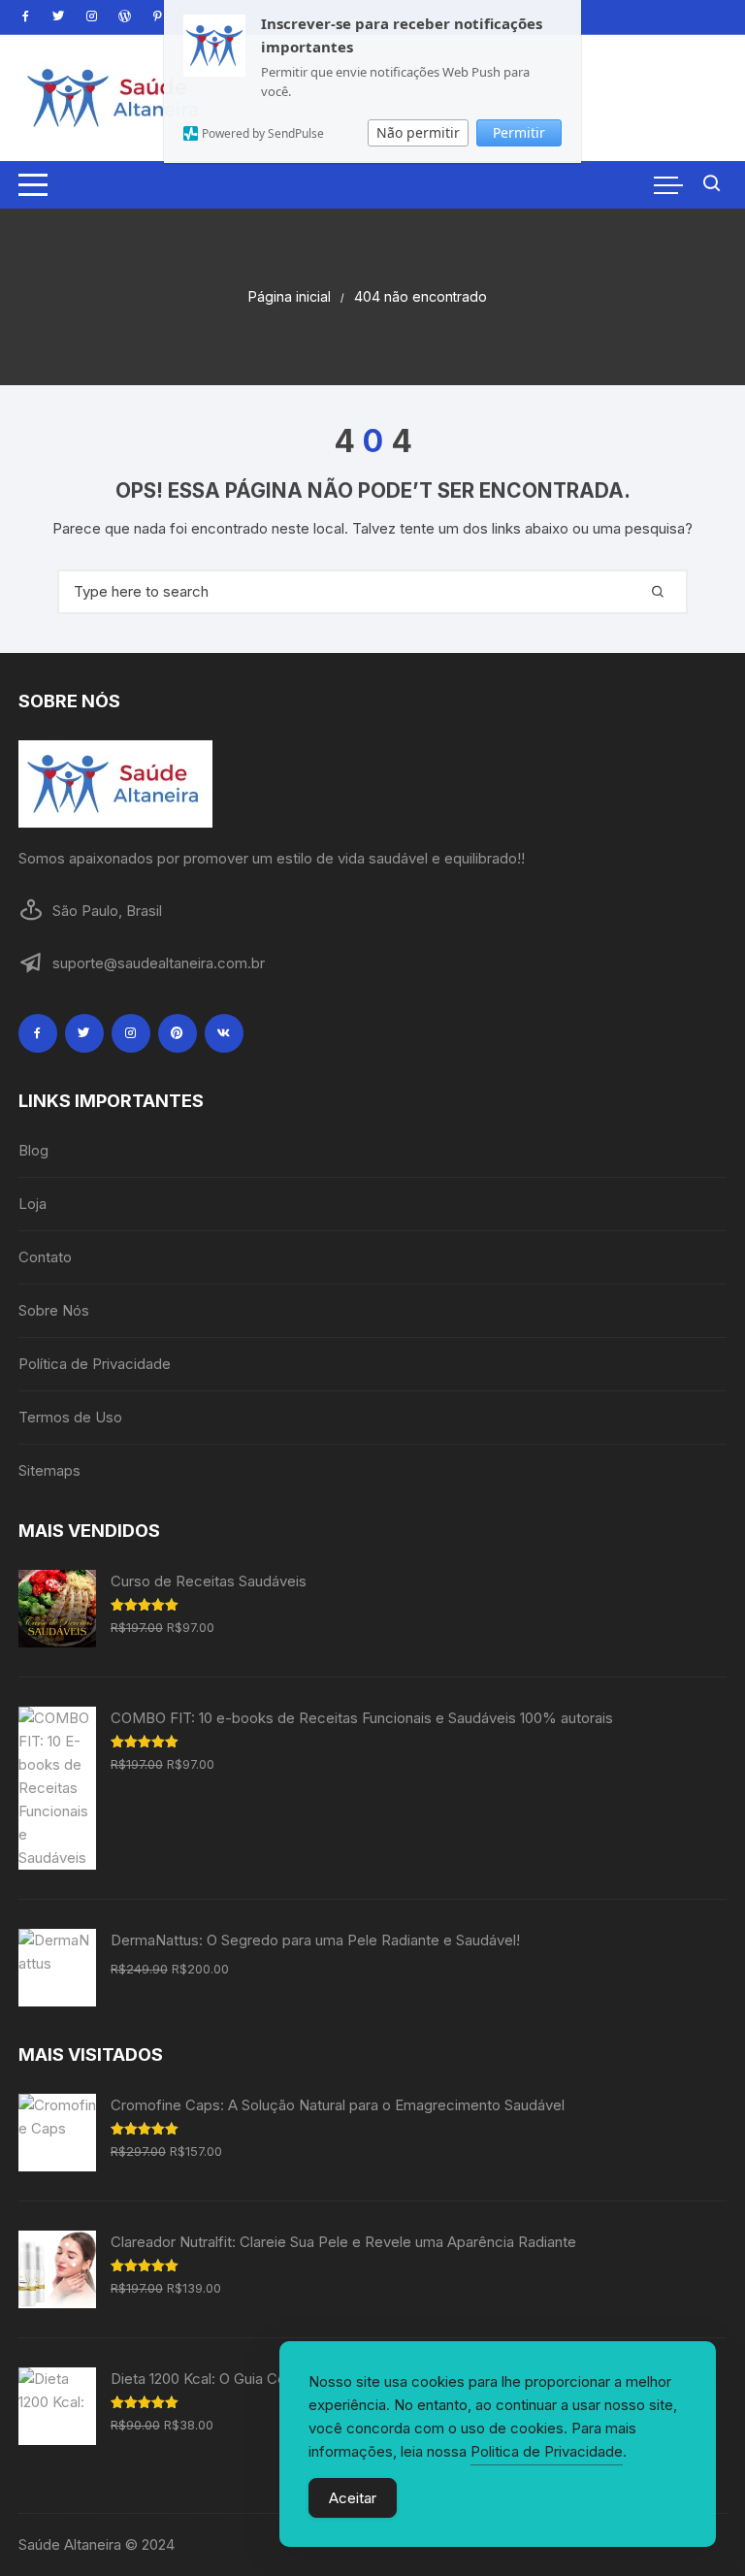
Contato (45, 1257)
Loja (32, 1204)
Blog (33, 1150)
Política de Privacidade (95, 1364)
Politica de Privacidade (547, 2451)
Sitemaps (49, 1470)
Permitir (519, 132)
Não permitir (418, 132)
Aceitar (353, 2498)
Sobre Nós (54, 1310)
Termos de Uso (70, 1417)
